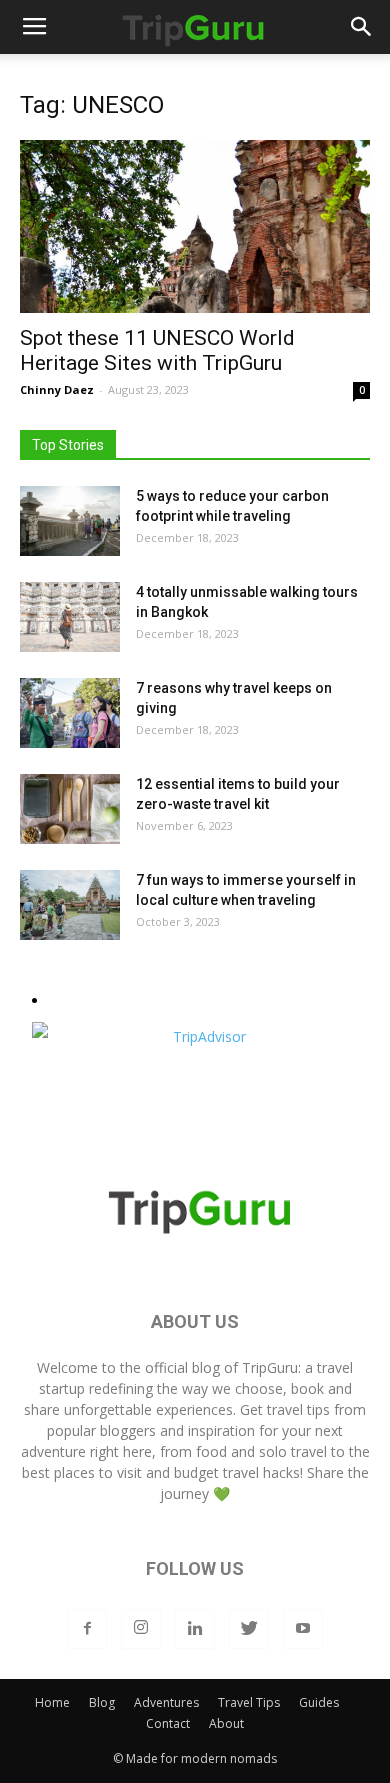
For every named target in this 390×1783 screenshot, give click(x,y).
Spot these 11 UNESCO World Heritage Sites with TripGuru (157, 350)
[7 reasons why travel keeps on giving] (70, 713)
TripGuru (270, 1367)
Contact (168, 1723)
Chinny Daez (57, 389)
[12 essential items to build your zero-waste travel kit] (70, 809)
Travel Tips (249, 1702)
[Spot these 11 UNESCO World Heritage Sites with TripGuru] (195, 226)
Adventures (166, 1702)
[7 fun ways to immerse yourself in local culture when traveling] (70, 905)
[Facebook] (87, 1629)
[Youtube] (303, 1629)
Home (52, 1702)
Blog (102, 1702)
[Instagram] (141, 1629)
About (226, 1723)
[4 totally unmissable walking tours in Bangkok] (70, 617)
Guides (319, 1702)
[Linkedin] (195, 1629)
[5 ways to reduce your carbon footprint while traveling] (70, 521)
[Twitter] (249, 1629)
